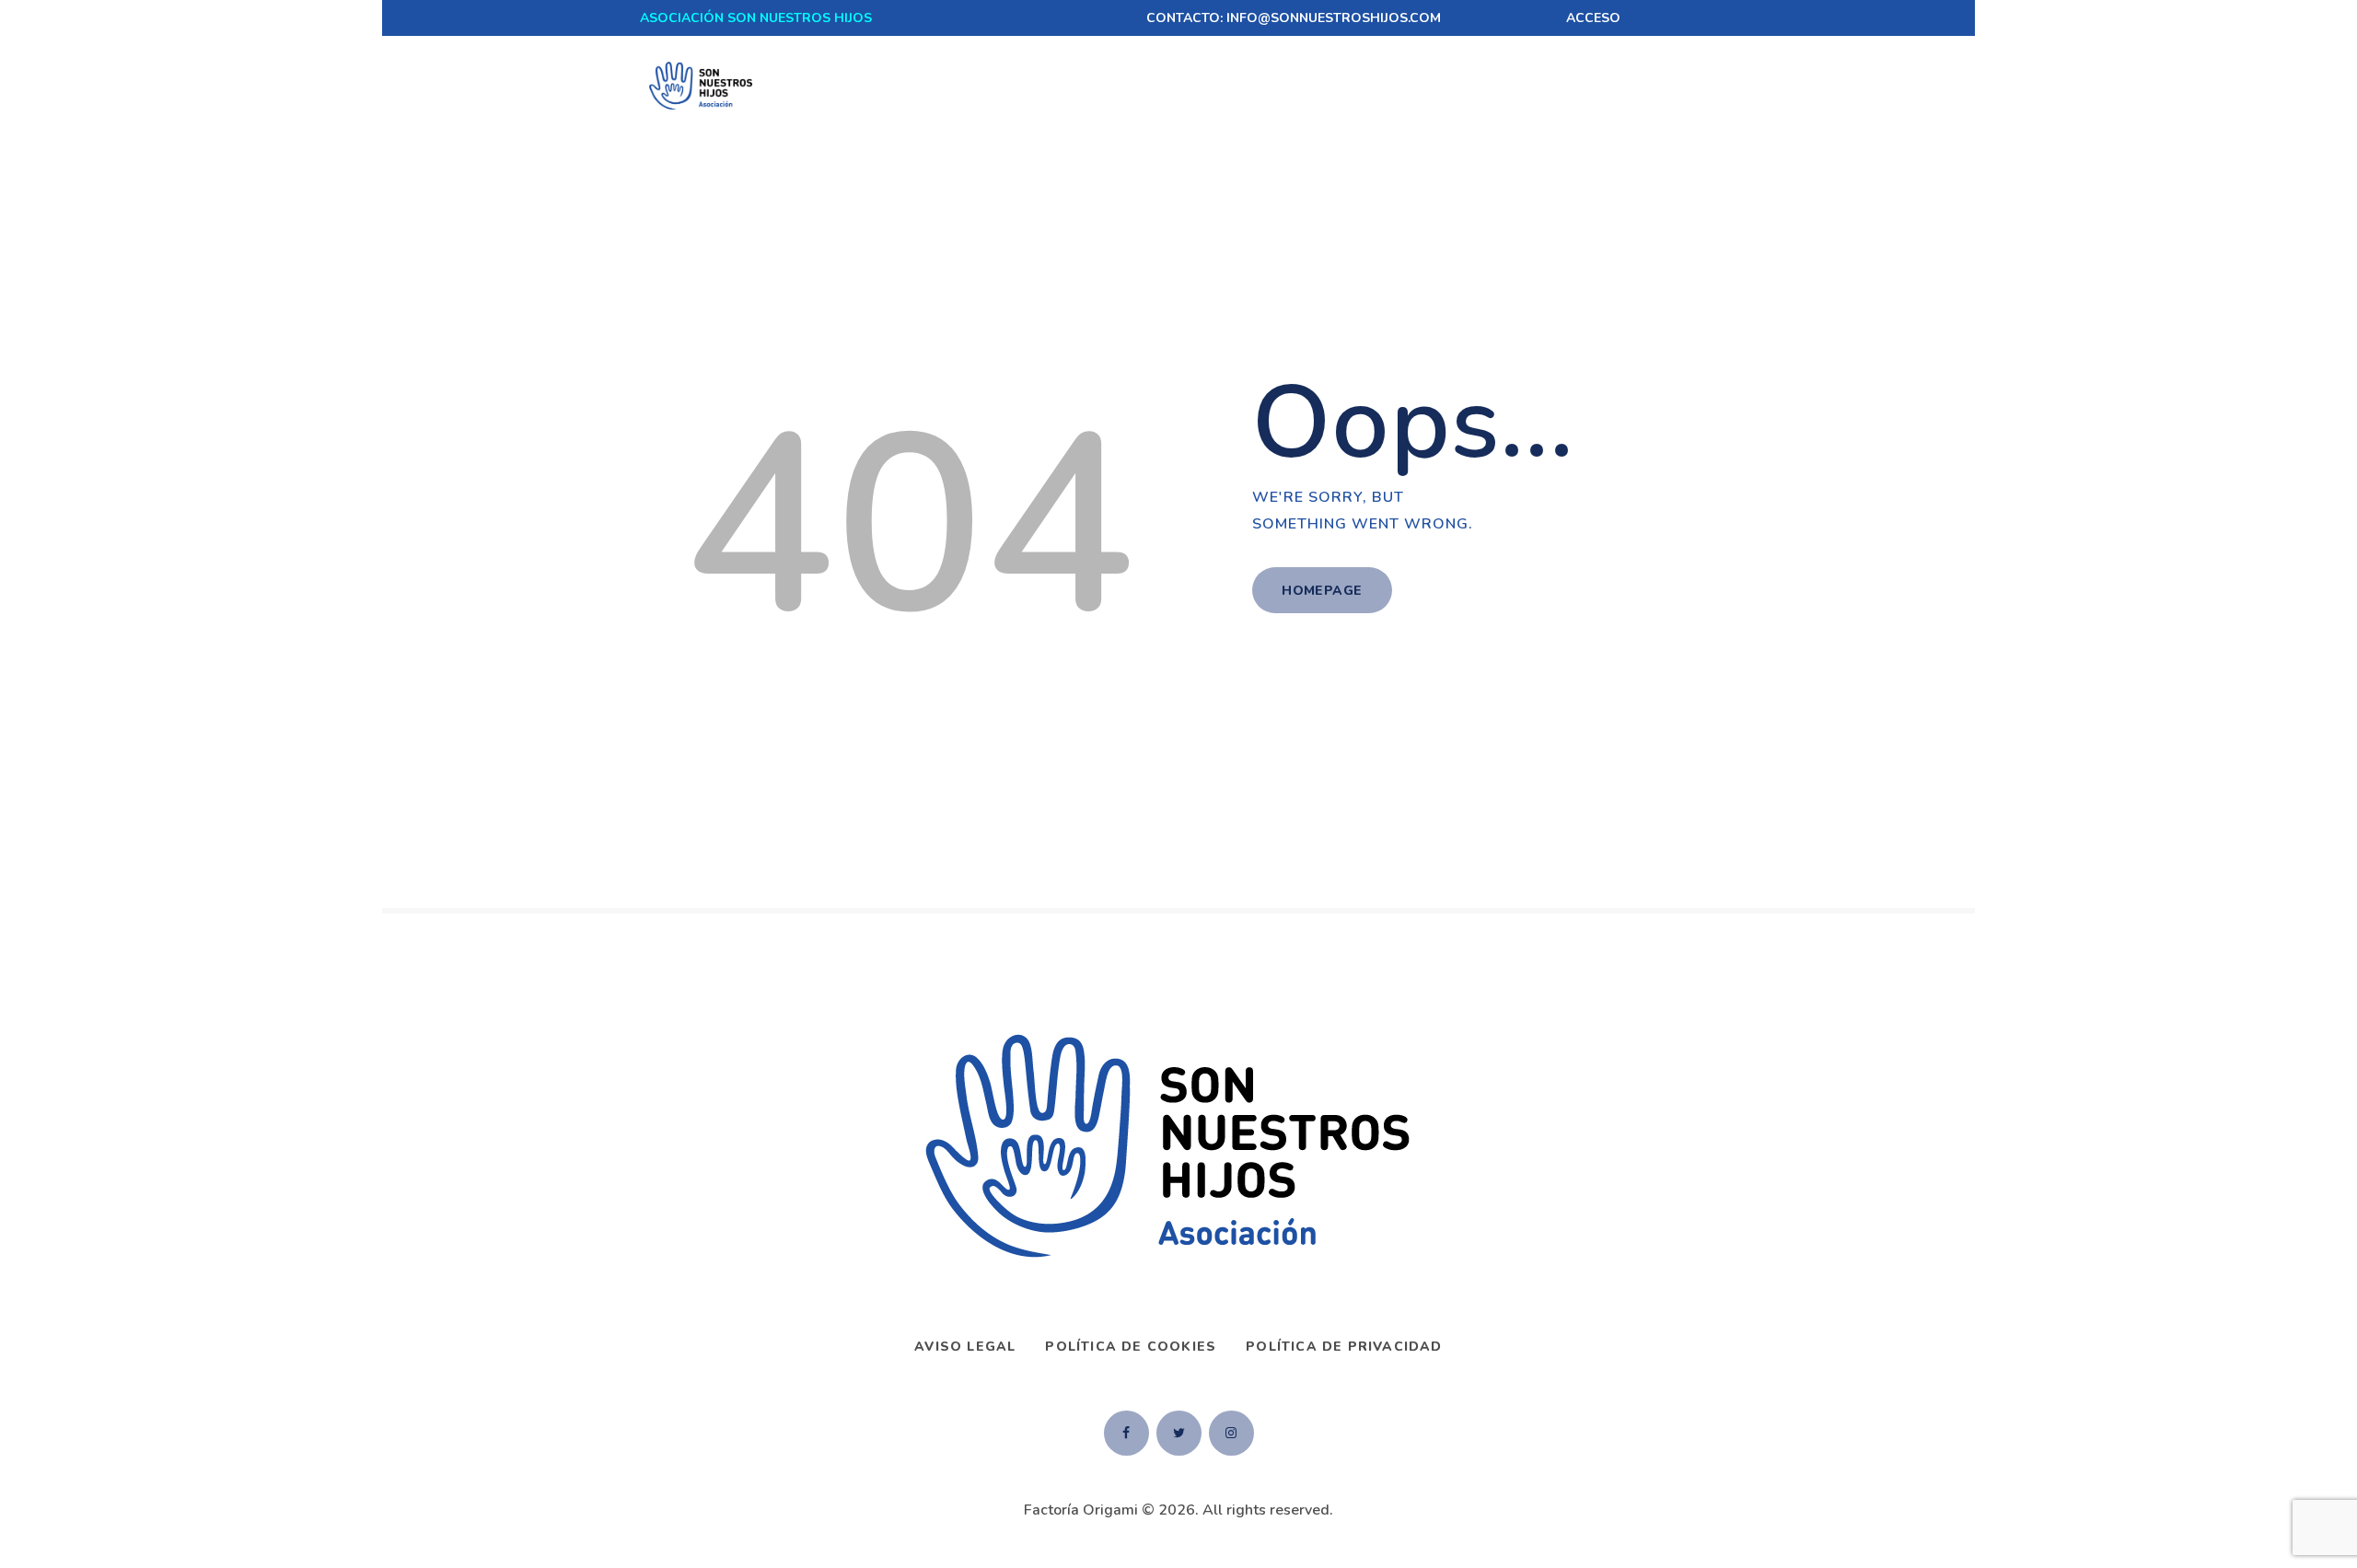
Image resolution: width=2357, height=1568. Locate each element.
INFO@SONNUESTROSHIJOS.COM (1334, 18)
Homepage (1322, 591)
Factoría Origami (1081, 1510)
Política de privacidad (1344, 1347)
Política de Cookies (1131, 1347)
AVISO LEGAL (965, 1347)
